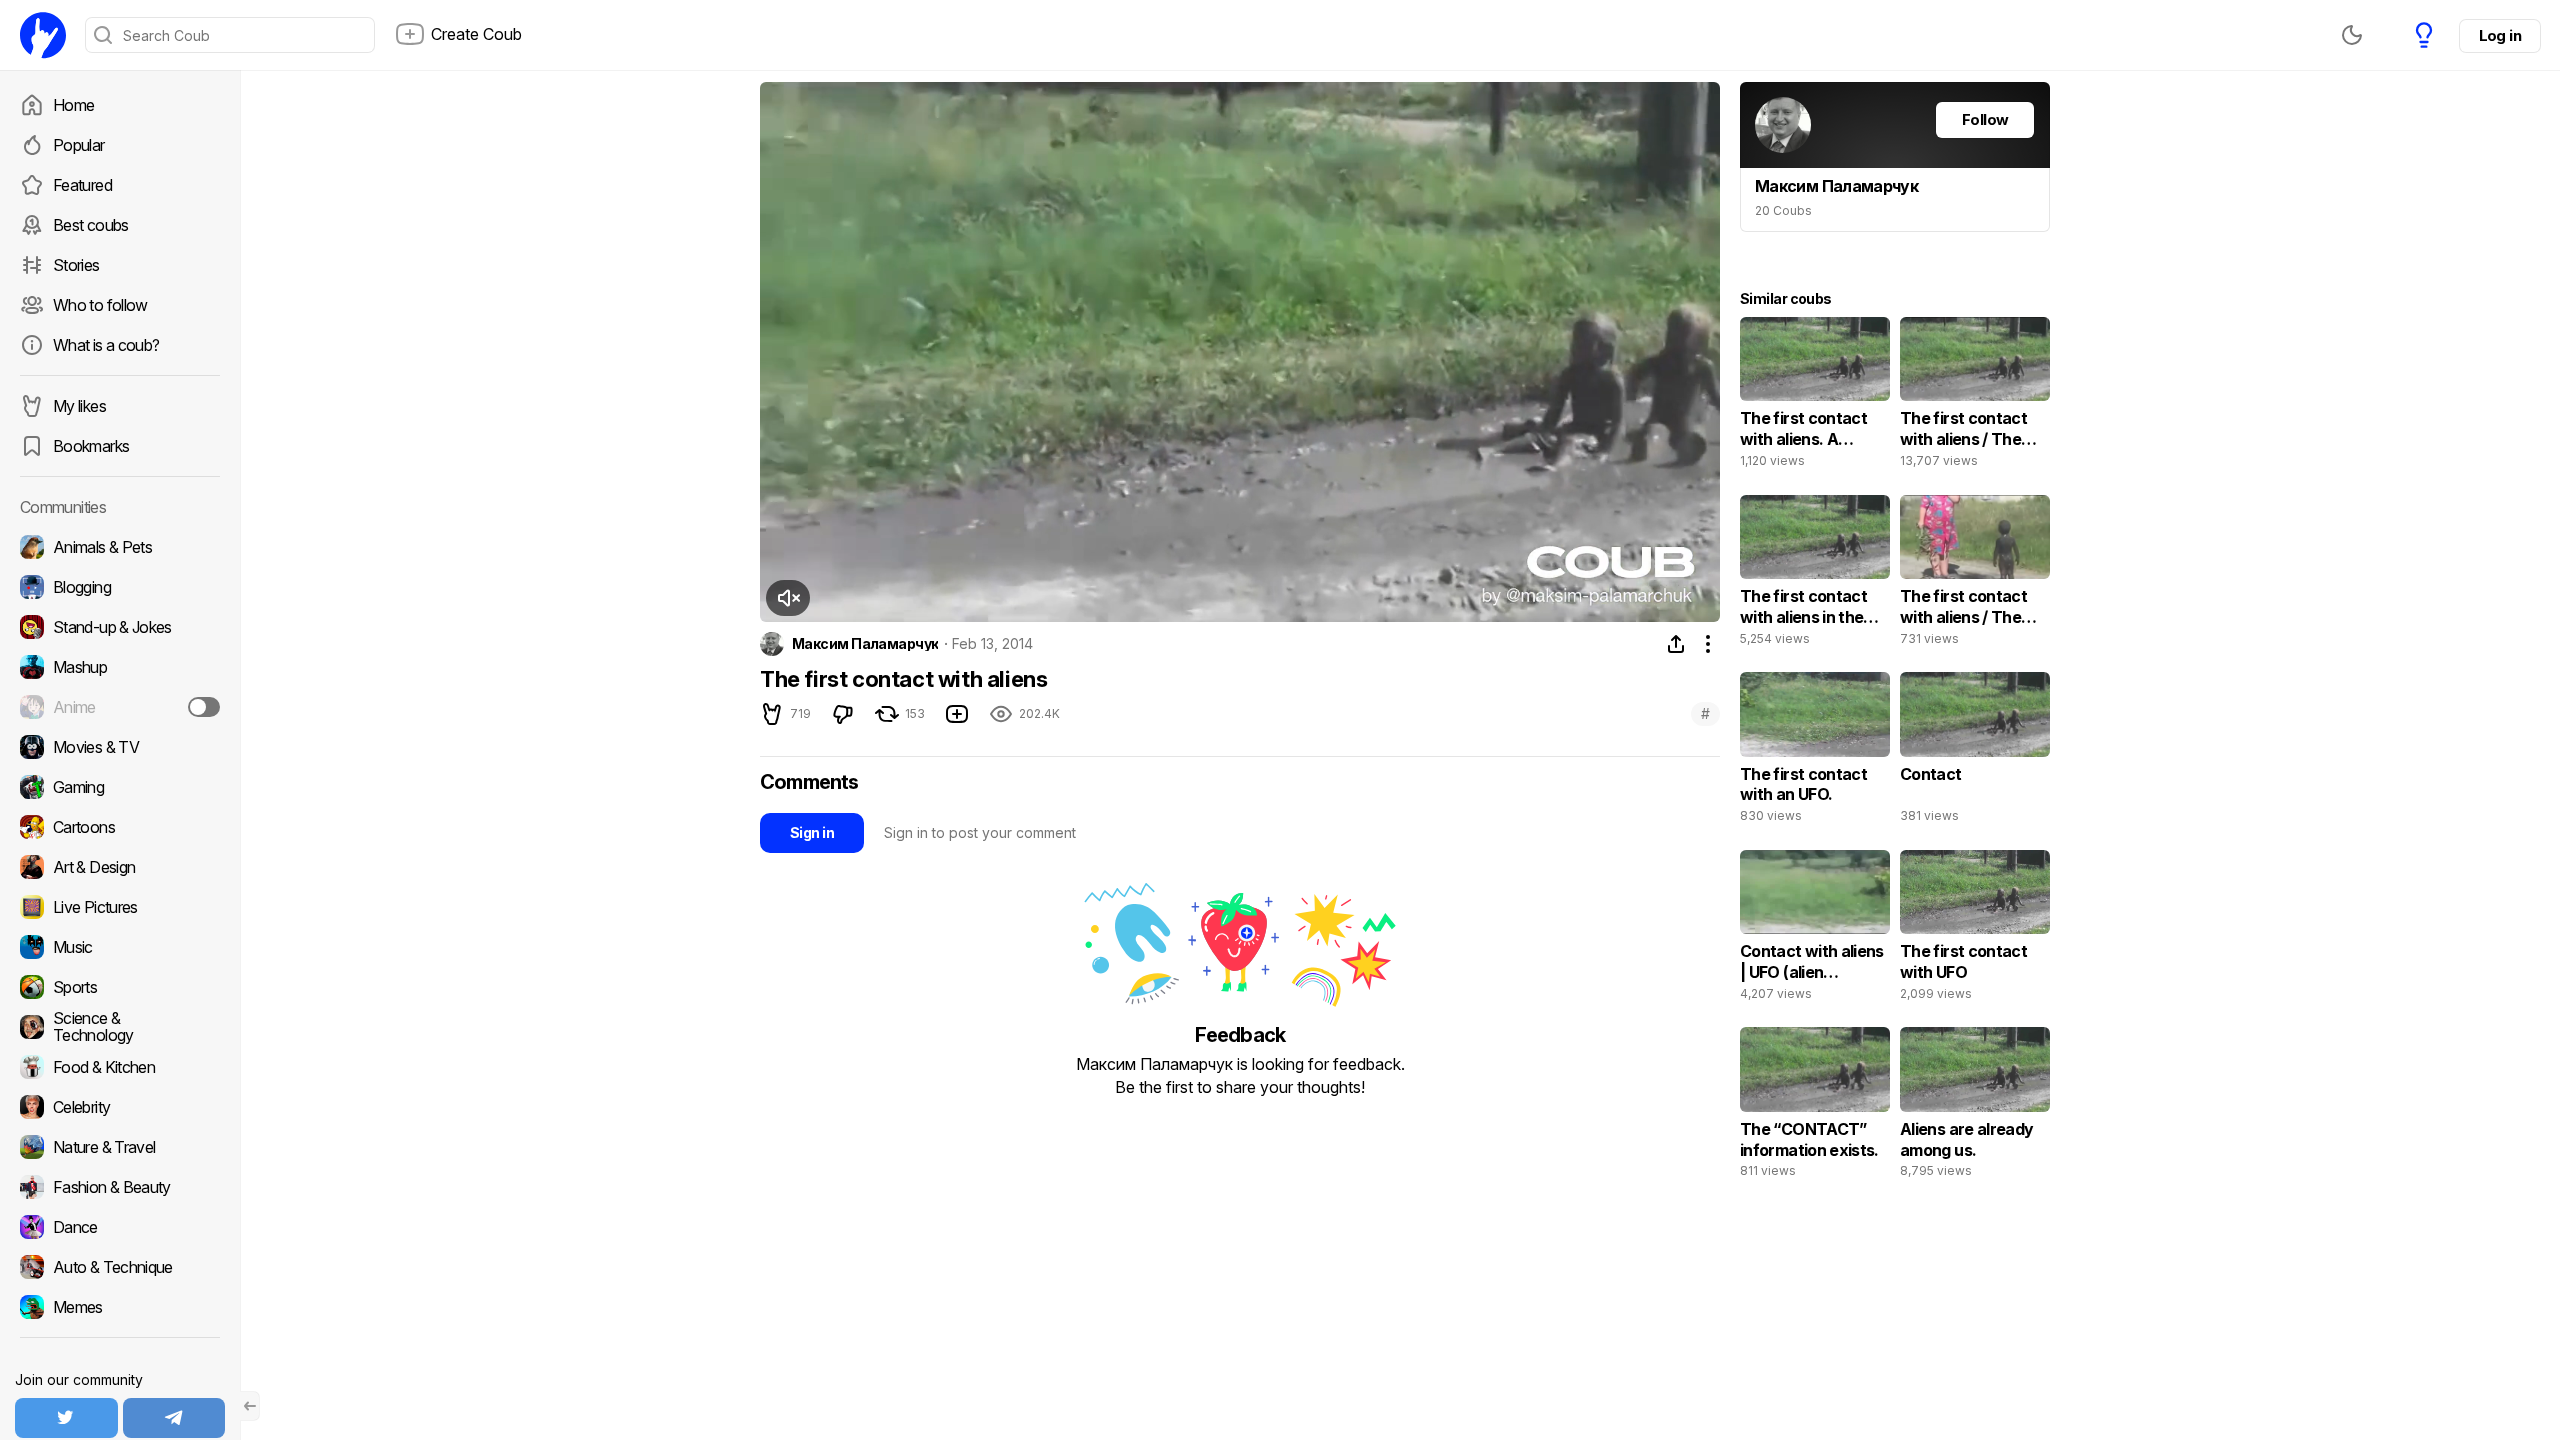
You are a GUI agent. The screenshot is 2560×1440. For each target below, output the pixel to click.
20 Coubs (1783, 210)
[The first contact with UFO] (1975, 930)
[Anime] (120, 707)
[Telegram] (174, 1418)
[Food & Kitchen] (120, 1067)
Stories (76, 265)
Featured (82, 185)
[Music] (120, 947)
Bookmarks (91, 446)
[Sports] (120, 987)
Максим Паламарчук (865, 644)
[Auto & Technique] (120, 1267)
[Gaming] (120, 787)
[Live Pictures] (120, 907)
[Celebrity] (120, 1107)
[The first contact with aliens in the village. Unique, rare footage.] (1815, 575)
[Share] (1676, 644)
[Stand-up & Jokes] (120, 627)
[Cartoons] (120, 827)
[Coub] (43, 35)
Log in (2500, 35)
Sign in (812, 832)
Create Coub (476, 34)
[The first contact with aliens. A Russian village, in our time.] (1815, 397)
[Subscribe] (204, 707)
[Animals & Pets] (120, 547)
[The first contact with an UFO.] (1815, 752)
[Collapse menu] (250, 1406)
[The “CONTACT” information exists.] (1815, 1107)
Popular (79, 145)
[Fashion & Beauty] (120, 1187)
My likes (79, 406)
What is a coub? (106, 345)
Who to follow (100, 305)
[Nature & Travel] (120, 1147)
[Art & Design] (120, 867)
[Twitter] (66, 1418)
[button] (788, 598)
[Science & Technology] (120, 1027)
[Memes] (120, 1307)
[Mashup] (120, 667)
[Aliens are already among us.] (1975, 1107)
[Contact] (1975, 752)
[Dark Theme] (2352, 35)
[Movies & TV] (120, 747)
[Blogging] (120, 587)
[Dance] (120, 1227)
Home (73, 105)
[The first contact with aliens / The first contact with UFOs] (1975, 397)
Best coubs (91, 225)
